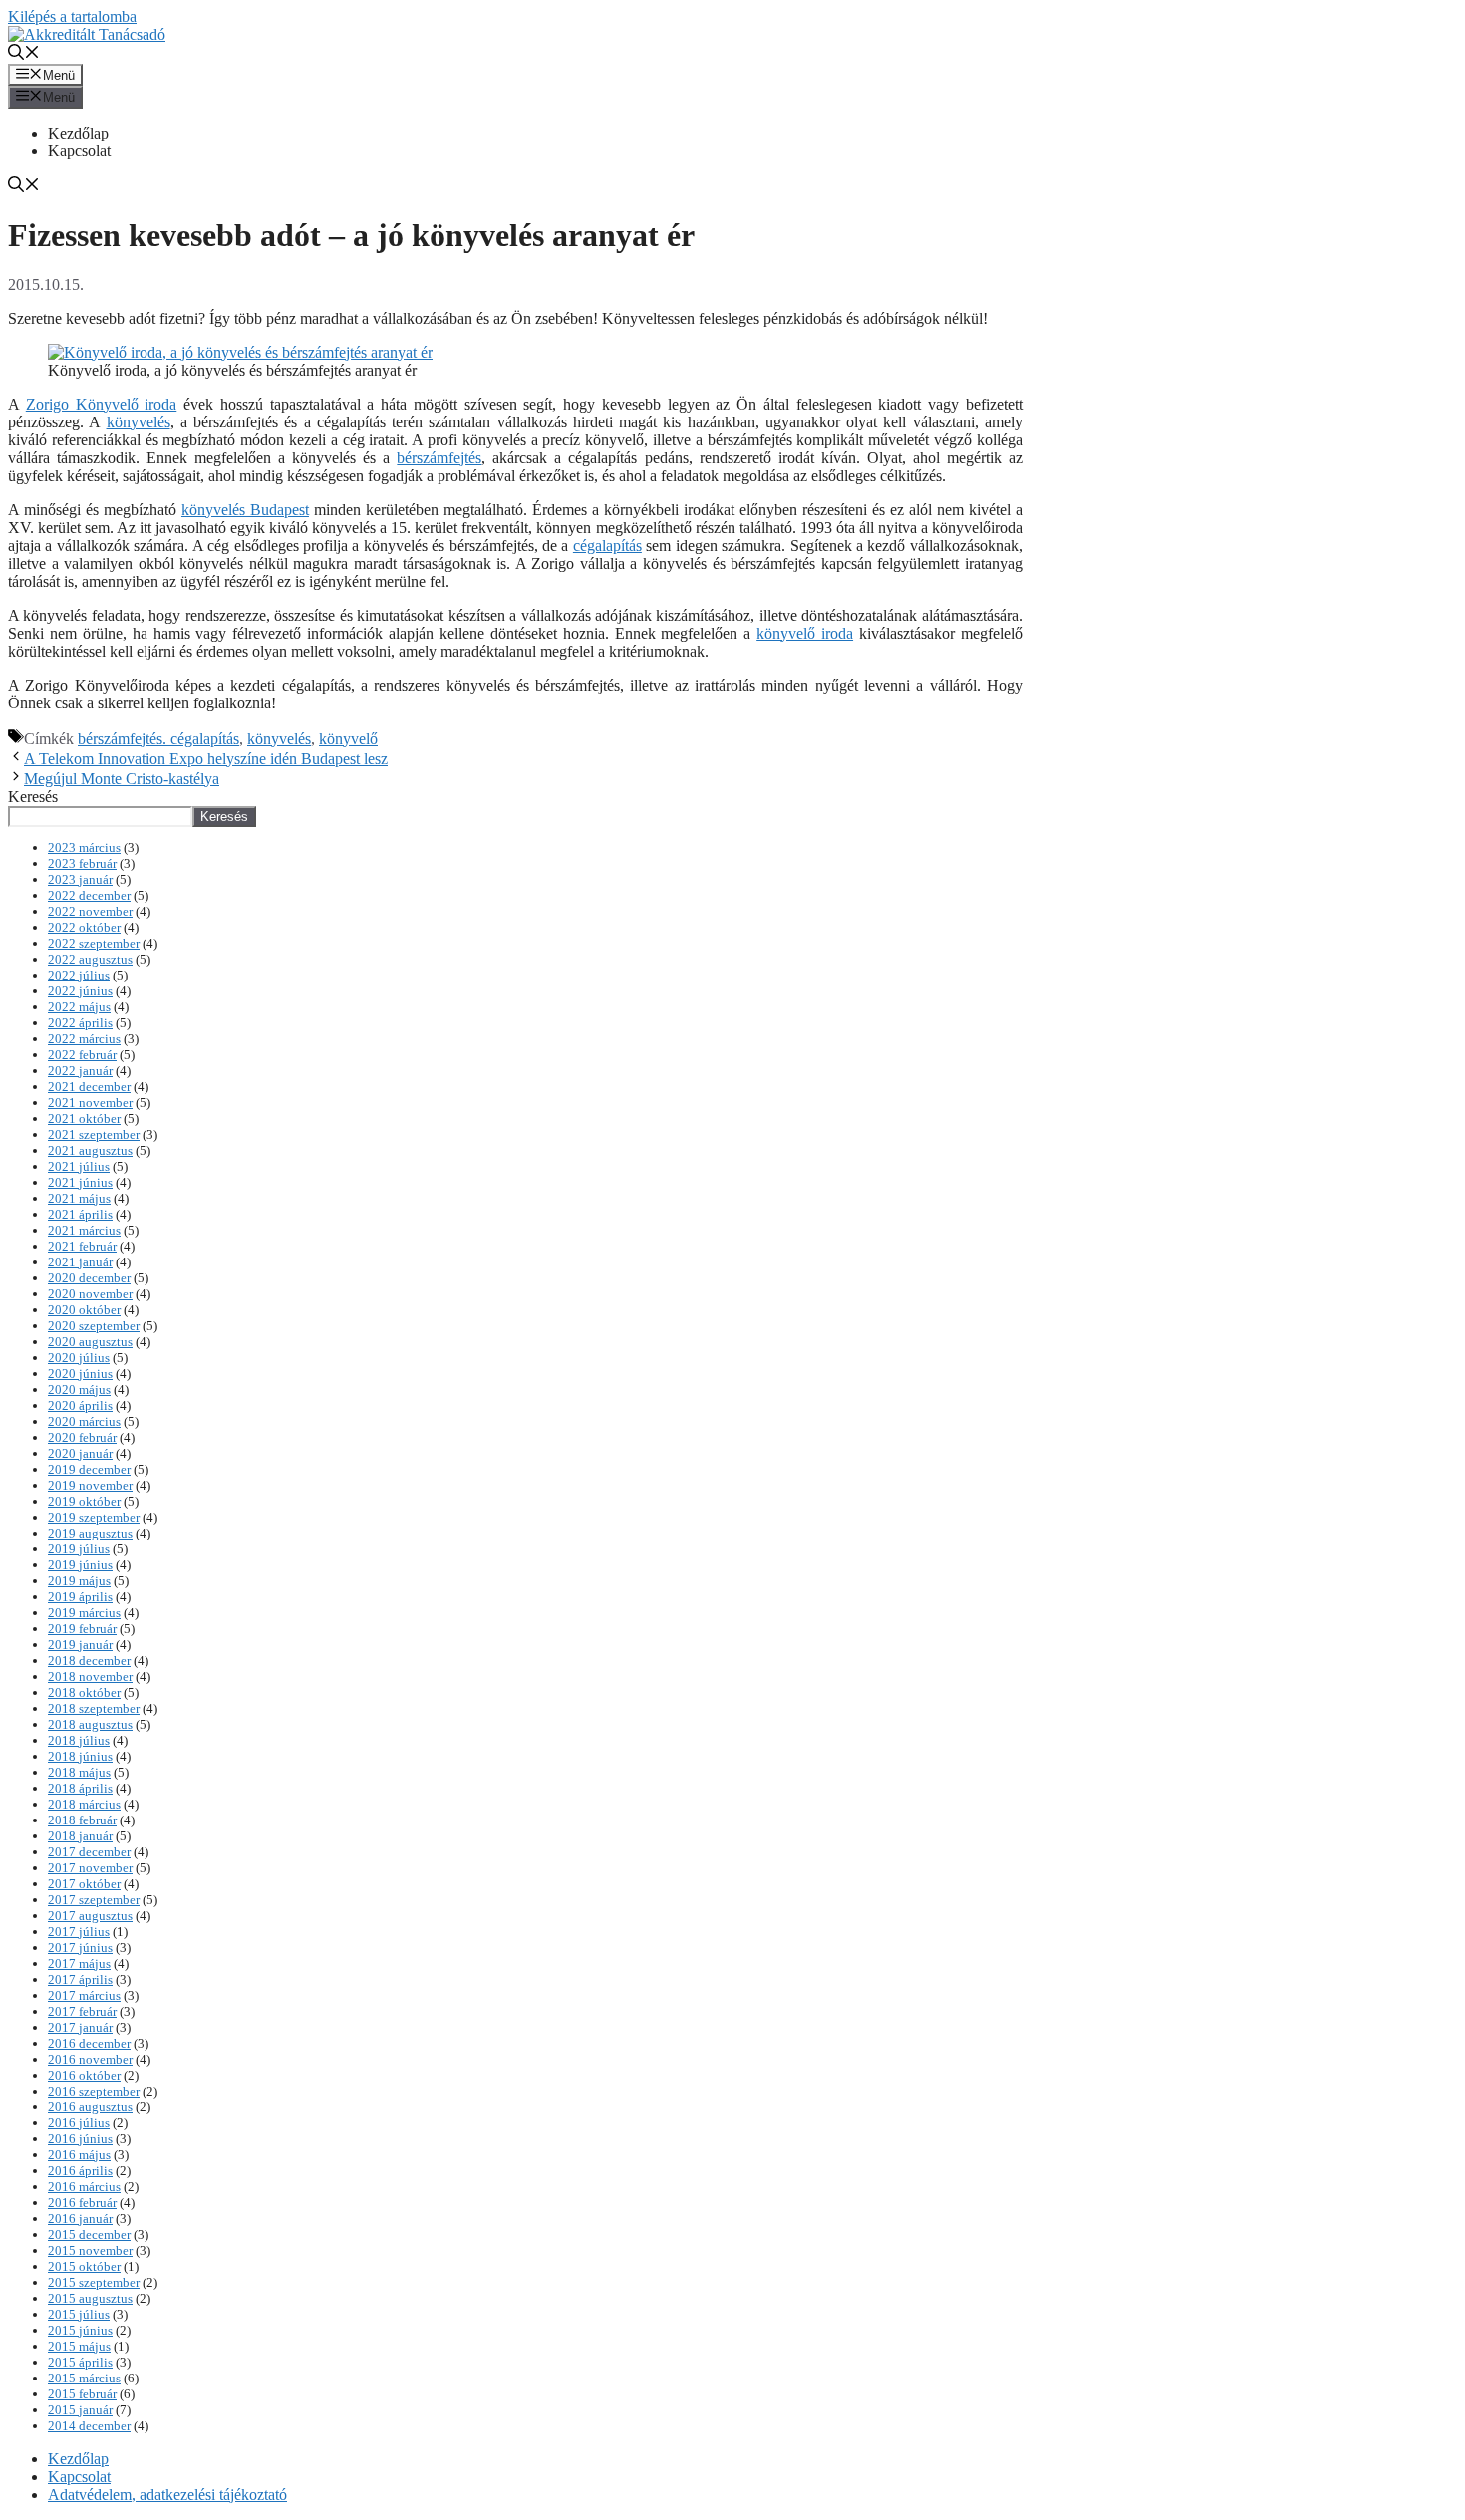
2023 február (82, 863)
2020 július (79, 1358)
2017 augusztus (90, 1916)
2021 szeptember (94, 1134)
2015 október (84, 2266)
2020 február (82, 1437)
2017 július (79, 1932)
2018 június (80, 1756)
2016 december (89, 2043)
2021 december (89, 1087)
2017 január (80, 2027)
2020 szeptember (94, 1326)
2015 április (80, 2362)
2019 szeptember (94, 1517)
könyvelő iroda (805, 633)
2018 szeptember (94, 1708)
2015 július (79, 2314)
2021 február (82, 1246)
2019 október (84, 1501)
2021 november (90, 1103)
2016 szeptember (94, 2091)
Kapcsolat (79, 151)
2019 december (89, 1469)
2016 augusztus (90, 2107)
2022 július (79, 975)
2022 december (89, 895)
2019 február (82, 1629)
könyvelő (348, 739)
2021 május (79, 1198)
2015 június (80, 2330)
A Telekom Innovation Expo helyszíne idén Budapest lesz (206, 759)
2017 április (80, 1979)
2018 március (84, 1804)
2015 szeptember (94, 2282)
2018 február (82, 1820)
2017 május (79, 1963)
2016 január (80, 2219)
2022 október (84, 927)
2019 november (90, 1485)
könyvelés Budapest (245, 510)
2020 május (79, 1390)
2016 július (79, 2123)
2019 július (79, 1549)
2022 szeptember (94, 943)
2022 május (79, 1007)
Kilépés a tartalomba (72, 16)
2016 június (80, 2139)
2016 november (90, 2059)
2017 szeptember (94, 1900)
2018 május (79, 1772)
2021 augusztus (90, 1150)
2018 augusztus (90, 1724)
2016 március (84, 2187)
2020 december (89, 1278)
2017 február (82, 2011)
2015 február (82, 2394)
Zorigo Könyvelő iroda (102, 404)
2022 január (80, 1071)
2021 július (79, 1166)
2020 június (80, 1374)
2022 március (84, 1039)
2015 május (79, 2346)
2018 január (80, 1836)
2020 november (90, 1294)
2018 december (89, 1661)
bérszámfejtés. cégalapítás (158, 739)
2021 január (80, 1262)
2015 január (80, 2410)
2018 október (84, 1692)
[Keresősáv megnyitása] (24, 54)
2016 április (80, 2171)
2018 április (80, 1788)
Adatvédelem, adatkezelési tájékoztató (167, 2495)
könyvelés (139, 422)
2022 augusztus (90, 959)
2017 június (80, 1948)
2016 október (84, 2075)
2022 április (80, 1023)
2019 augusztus (90, 1533)
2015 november (90, 2250)
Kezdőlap (78, 133)
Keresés (33, 797)
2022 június (80, 991)
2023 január (80, 879)
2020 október (84, 1310)
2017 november (90, 1868)
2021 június (80, 1182)
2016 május (79, 2155)
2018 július (79, 1740)
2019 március (84, 1613)
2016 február (82, 2203)
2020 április (80, 1405)
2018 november (90, 1677)
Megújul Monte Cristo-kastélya (122, 779)
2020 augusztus (90, 1342)
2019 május (79, 1581)
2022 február (82, 1055)
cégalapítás (607, 546)
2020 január (80, 1453)
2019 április (80, 1597)
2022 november (90, 911)
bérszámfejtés (439, 458)
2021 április (80, 1214)
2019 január (80, 1645)
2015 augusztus (90, 2298)
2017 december (89, 1852)
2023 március (84, 847)
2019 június (80, 1565)
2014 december (89, 2426)
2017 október (84, 1884)
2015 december (89, 2235)
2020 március (84, 1421)
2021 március (84, 1230)
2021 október (84, 1119)
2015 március (84, 2378)
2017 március (84, 1995)
